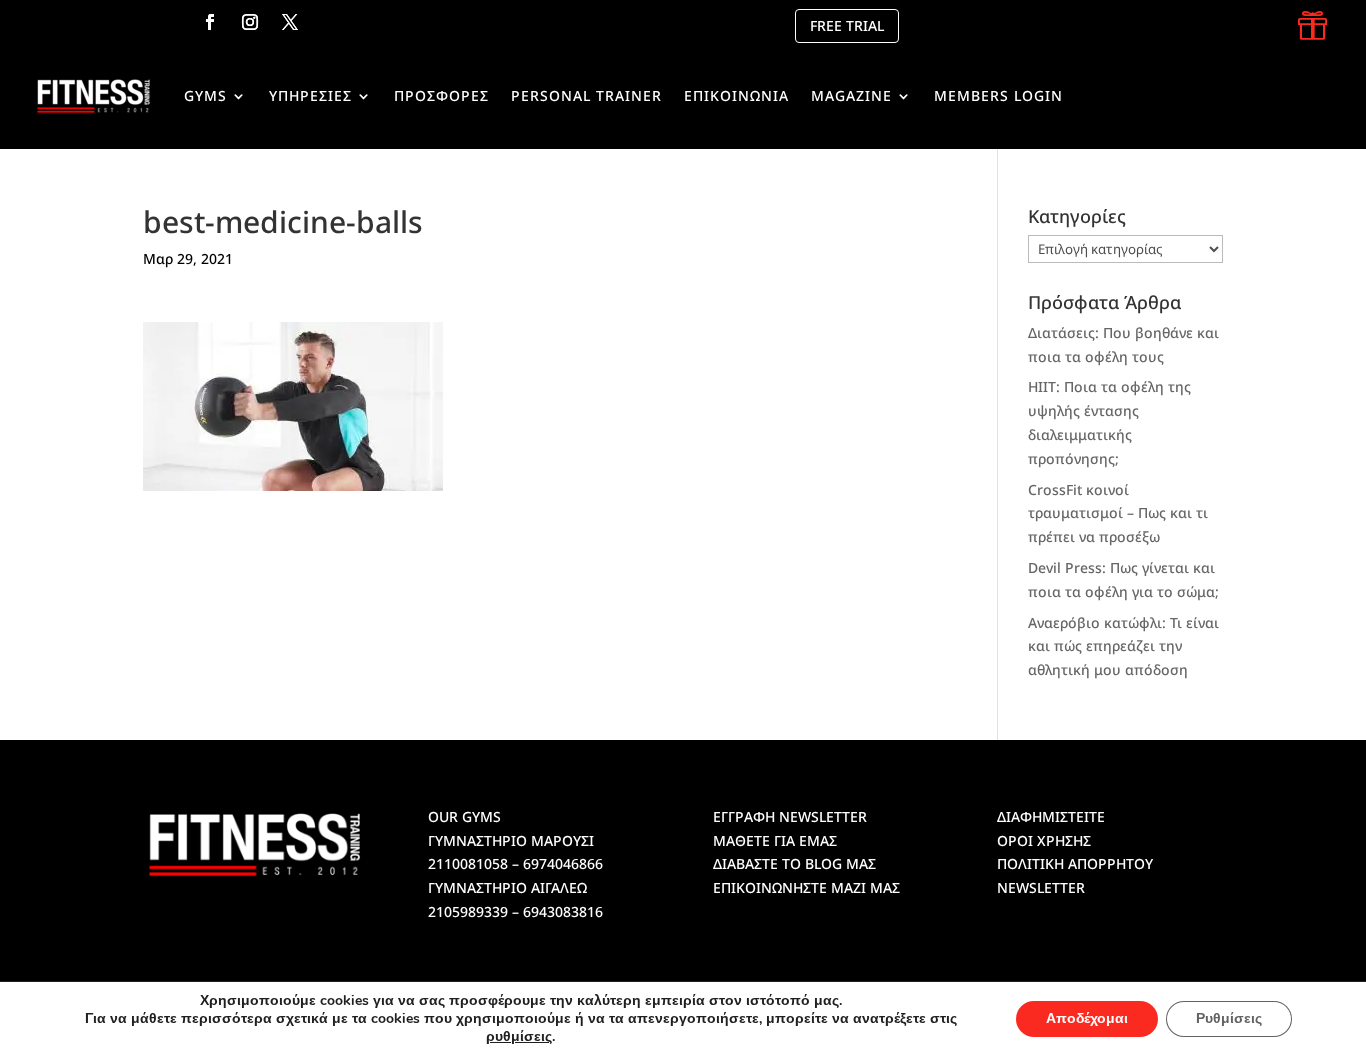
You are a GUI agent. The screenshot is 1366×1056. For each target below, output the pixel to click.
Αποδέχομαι (1087, 1018)
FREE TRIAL (847, 25)
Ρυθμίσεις (1229, 1018)
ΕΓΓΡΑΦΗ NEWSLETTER (790, 816)
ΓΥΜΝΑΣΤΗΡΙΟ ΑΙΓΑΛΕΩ (507, 887)
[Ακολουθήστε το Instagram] (250, 22)
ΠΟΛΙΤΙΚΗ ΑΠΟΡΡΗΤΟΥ (1075, 863)
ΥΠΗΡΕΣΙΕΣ (310, 95)
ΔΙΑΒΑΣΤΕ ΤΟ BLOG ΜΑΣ (794, 863)
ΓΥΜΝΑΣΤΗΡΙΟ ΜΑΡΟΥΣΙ (511, 840)
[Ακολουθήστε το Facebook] (210, 22)
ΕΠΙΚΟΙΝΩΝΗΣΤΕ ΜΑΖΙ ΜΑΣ (806, 887)
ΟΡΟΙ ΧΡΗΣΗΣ (1044, 840)
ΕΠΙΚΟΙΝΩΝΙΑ (736, 95)
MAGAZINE (851, 95)
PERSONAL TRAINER (586, 95)
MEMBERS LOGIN (998, 95)
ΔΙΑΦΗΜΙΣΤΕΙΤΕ (1051, 816)
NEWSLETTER (1041, 887)
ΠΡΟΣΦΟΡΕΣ (441, 95)
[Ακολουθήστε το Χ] (290, 22)
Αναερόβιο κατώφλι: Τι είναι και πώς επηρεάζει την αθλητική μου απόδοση (1123, 646)
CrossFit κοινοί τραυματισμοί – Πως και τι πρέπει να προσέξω (1118, 513)
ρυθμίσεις (519, 1037)
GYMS (205, 95)
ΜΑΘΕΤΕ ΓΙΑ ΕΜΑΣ (775, 840)
